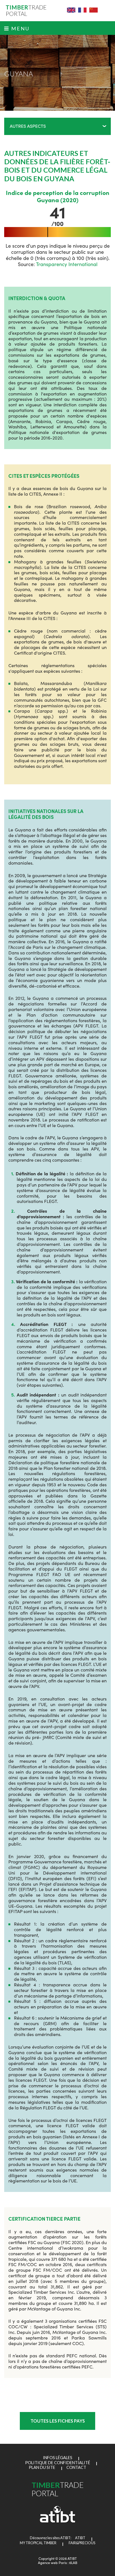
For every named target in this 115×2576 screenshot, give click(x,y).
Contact (76, 2467)
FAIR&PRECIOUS (82, 2543)
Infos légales (58, 2458)
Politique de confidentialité (58, 2463)
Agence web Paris (52, 2562)
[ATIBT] (58, 2521)
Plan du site (42, 2467)
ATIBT (79, 2538)
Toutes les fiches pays (58, 2421)
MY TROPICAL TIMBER (38, 2543)
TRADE (26, 11)
